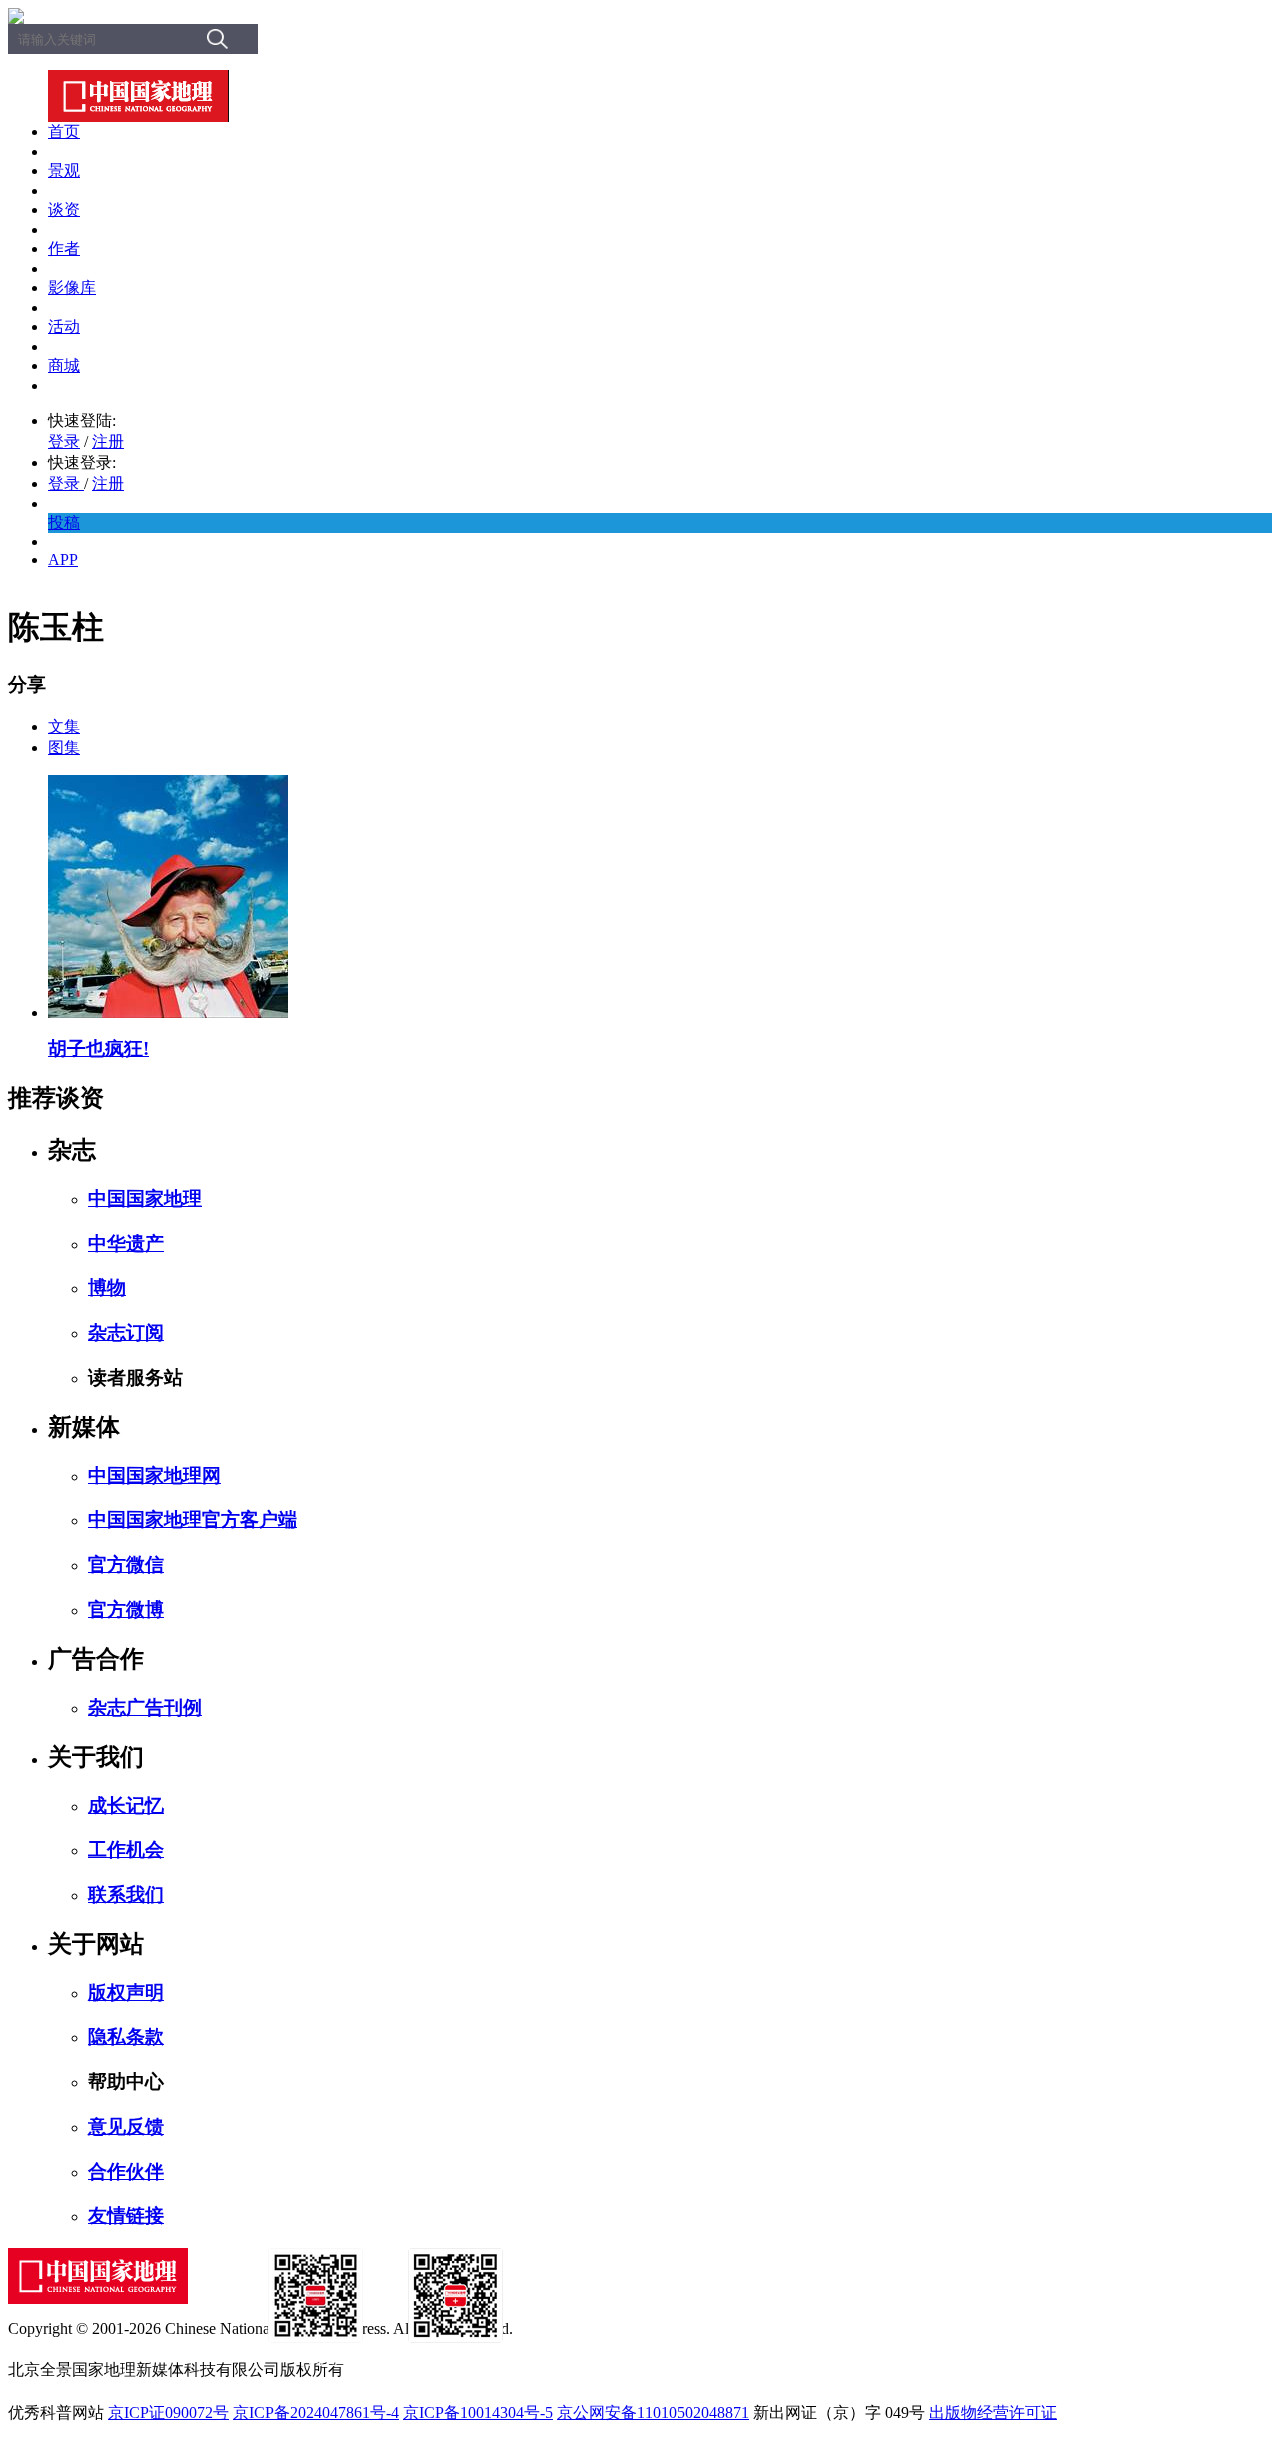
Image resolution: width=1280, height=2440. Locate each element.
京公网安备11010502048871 (653, 2412)
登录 (64, 441)
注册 (108, 441)
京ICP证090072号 (168, 2412)
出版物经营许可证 (993, 2412)
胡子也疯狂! (98, 1048)
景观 (64, 170)
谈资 (64, 209)
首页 (64, 131)
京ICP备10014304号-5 (478, 2412)
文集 (64, 726)
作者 (64, 248)
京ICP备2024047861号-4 (316, 2412)
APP (63, 559)
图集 (64, 747)
